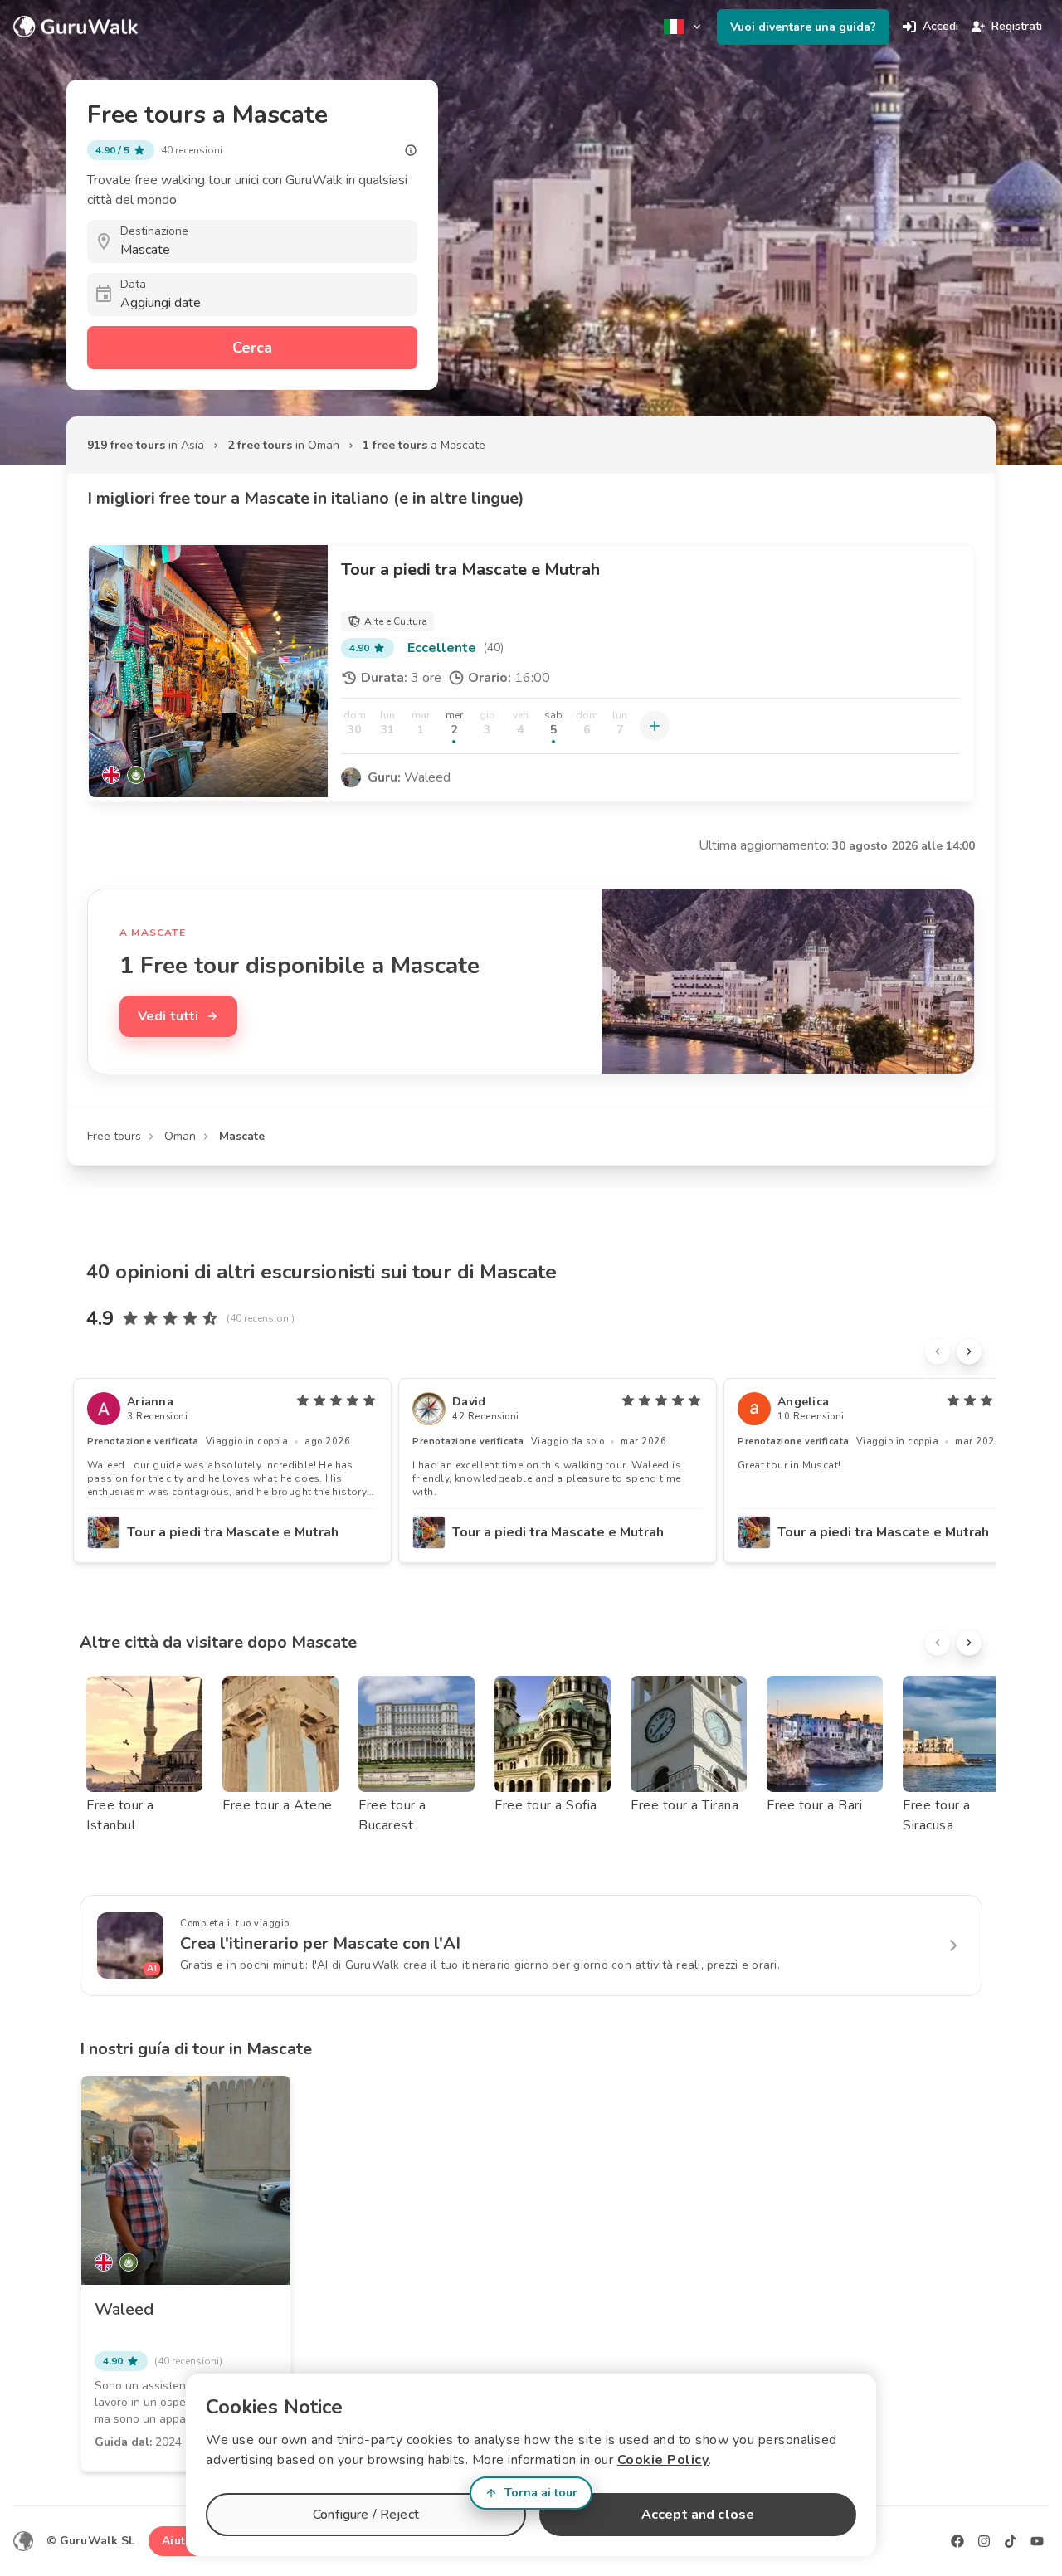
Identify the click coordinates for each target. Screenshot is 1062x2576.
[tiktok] (1011, 2541)
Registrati (1017, 26)
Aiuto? (180, 2541)
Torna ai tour (541, 2493)
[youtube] (1037, 2541)
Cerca (252, 348)
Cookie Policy (663, 2460)
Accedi (940, 26)
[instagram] (984, 2541)
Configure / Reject (366, 2515)
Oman (180, 1136)
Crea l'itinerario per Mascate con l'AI (320, 1943)
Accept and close (698, 2515)
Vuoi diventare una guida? (803, 27)
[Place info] (411, 150)
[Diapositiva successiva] (969, 1351)
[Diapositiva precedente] (938, 1351)
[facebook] (957, 2541)
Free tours (114, 1136)
